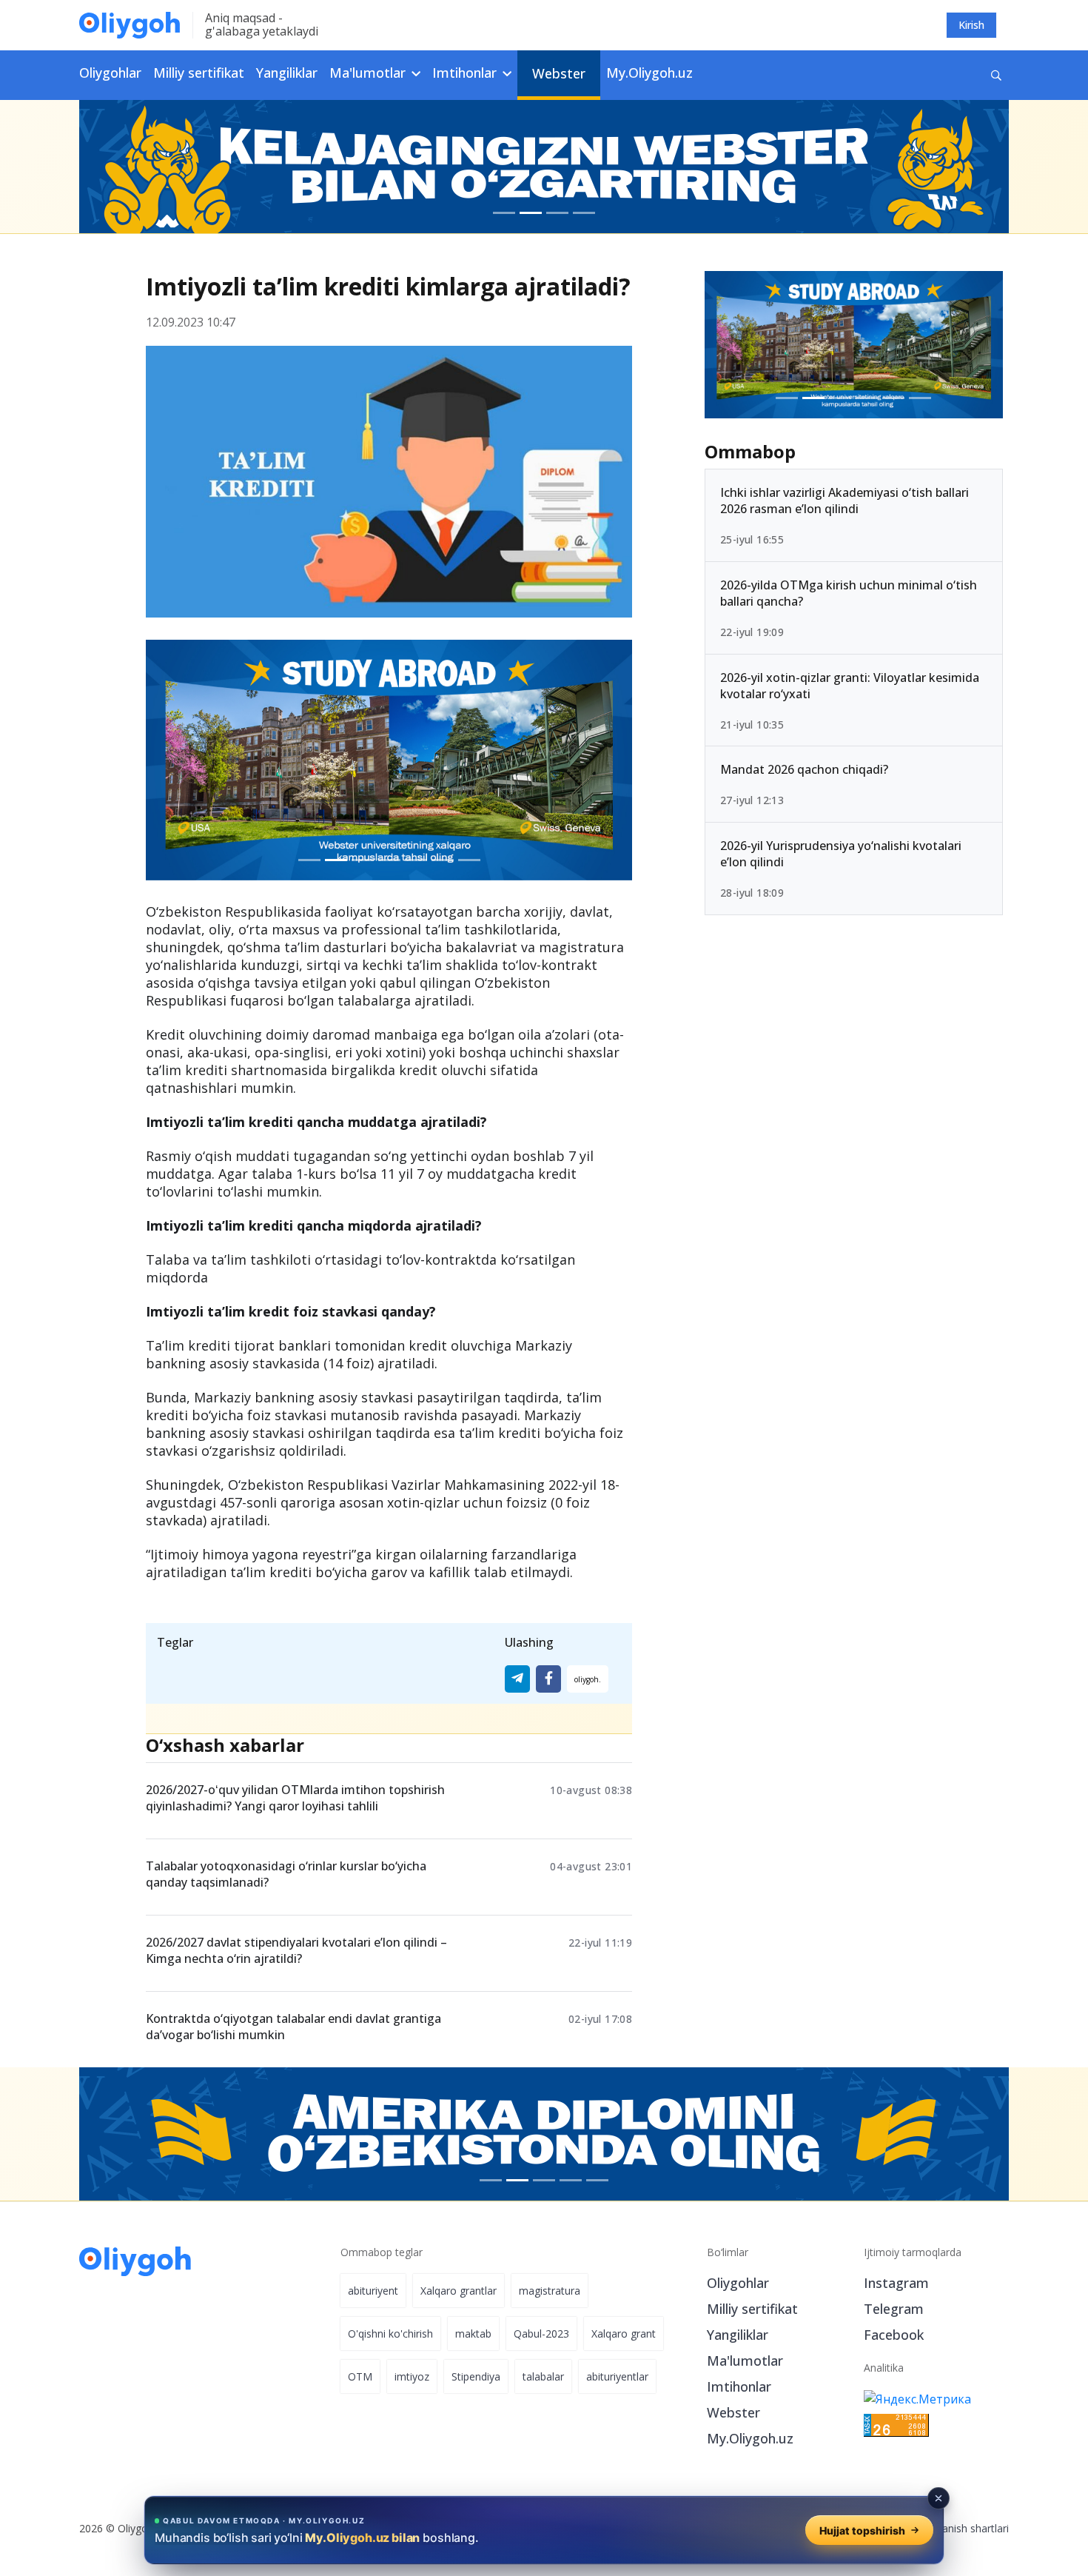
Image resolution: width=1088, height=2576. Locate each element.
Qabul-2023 (541, 2334)
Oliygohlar (110, 73)
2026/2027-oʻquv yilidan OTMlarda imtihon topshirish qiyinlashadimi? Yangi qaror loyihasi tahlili (295, 1798)
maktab (473, 2334)
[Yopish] (938, 2498)
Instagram (896, 2283)
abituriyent (373, 2291)
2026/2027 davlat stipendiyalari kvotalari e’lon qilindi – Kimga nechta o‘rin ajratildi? (296, 1950)
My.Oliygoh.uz (649, 73)
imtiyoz (412, 2376)
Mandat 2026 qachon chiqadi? (804, 769)
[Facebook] (548, 1679)
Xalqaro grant (624, 2334)
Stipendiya (476, 2376)
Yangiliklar (287, 73)
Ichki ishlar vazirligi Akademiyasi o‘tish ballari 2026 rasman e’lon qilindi (844, 501)
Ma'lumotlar (745, 2361)
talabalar (543, 2376)
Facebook (894, 2335)
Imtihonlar (739, 2386)
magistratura (550, 2291)
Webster (559, 73)
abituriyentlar (617, 2376)
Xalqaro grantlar (459, 2291)
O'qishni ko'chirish (390, 2334)
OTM (360, 2376)
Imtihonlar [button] (466, 73)
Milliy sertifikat (199, 73)
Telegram (894, 2309)
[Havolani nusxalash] (588, 1679)
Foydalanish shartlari (960, 2528)
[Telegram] (517, 1679)
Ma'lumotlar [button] (369, 73)
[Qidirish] (996, 75)
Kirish (971, 25)
